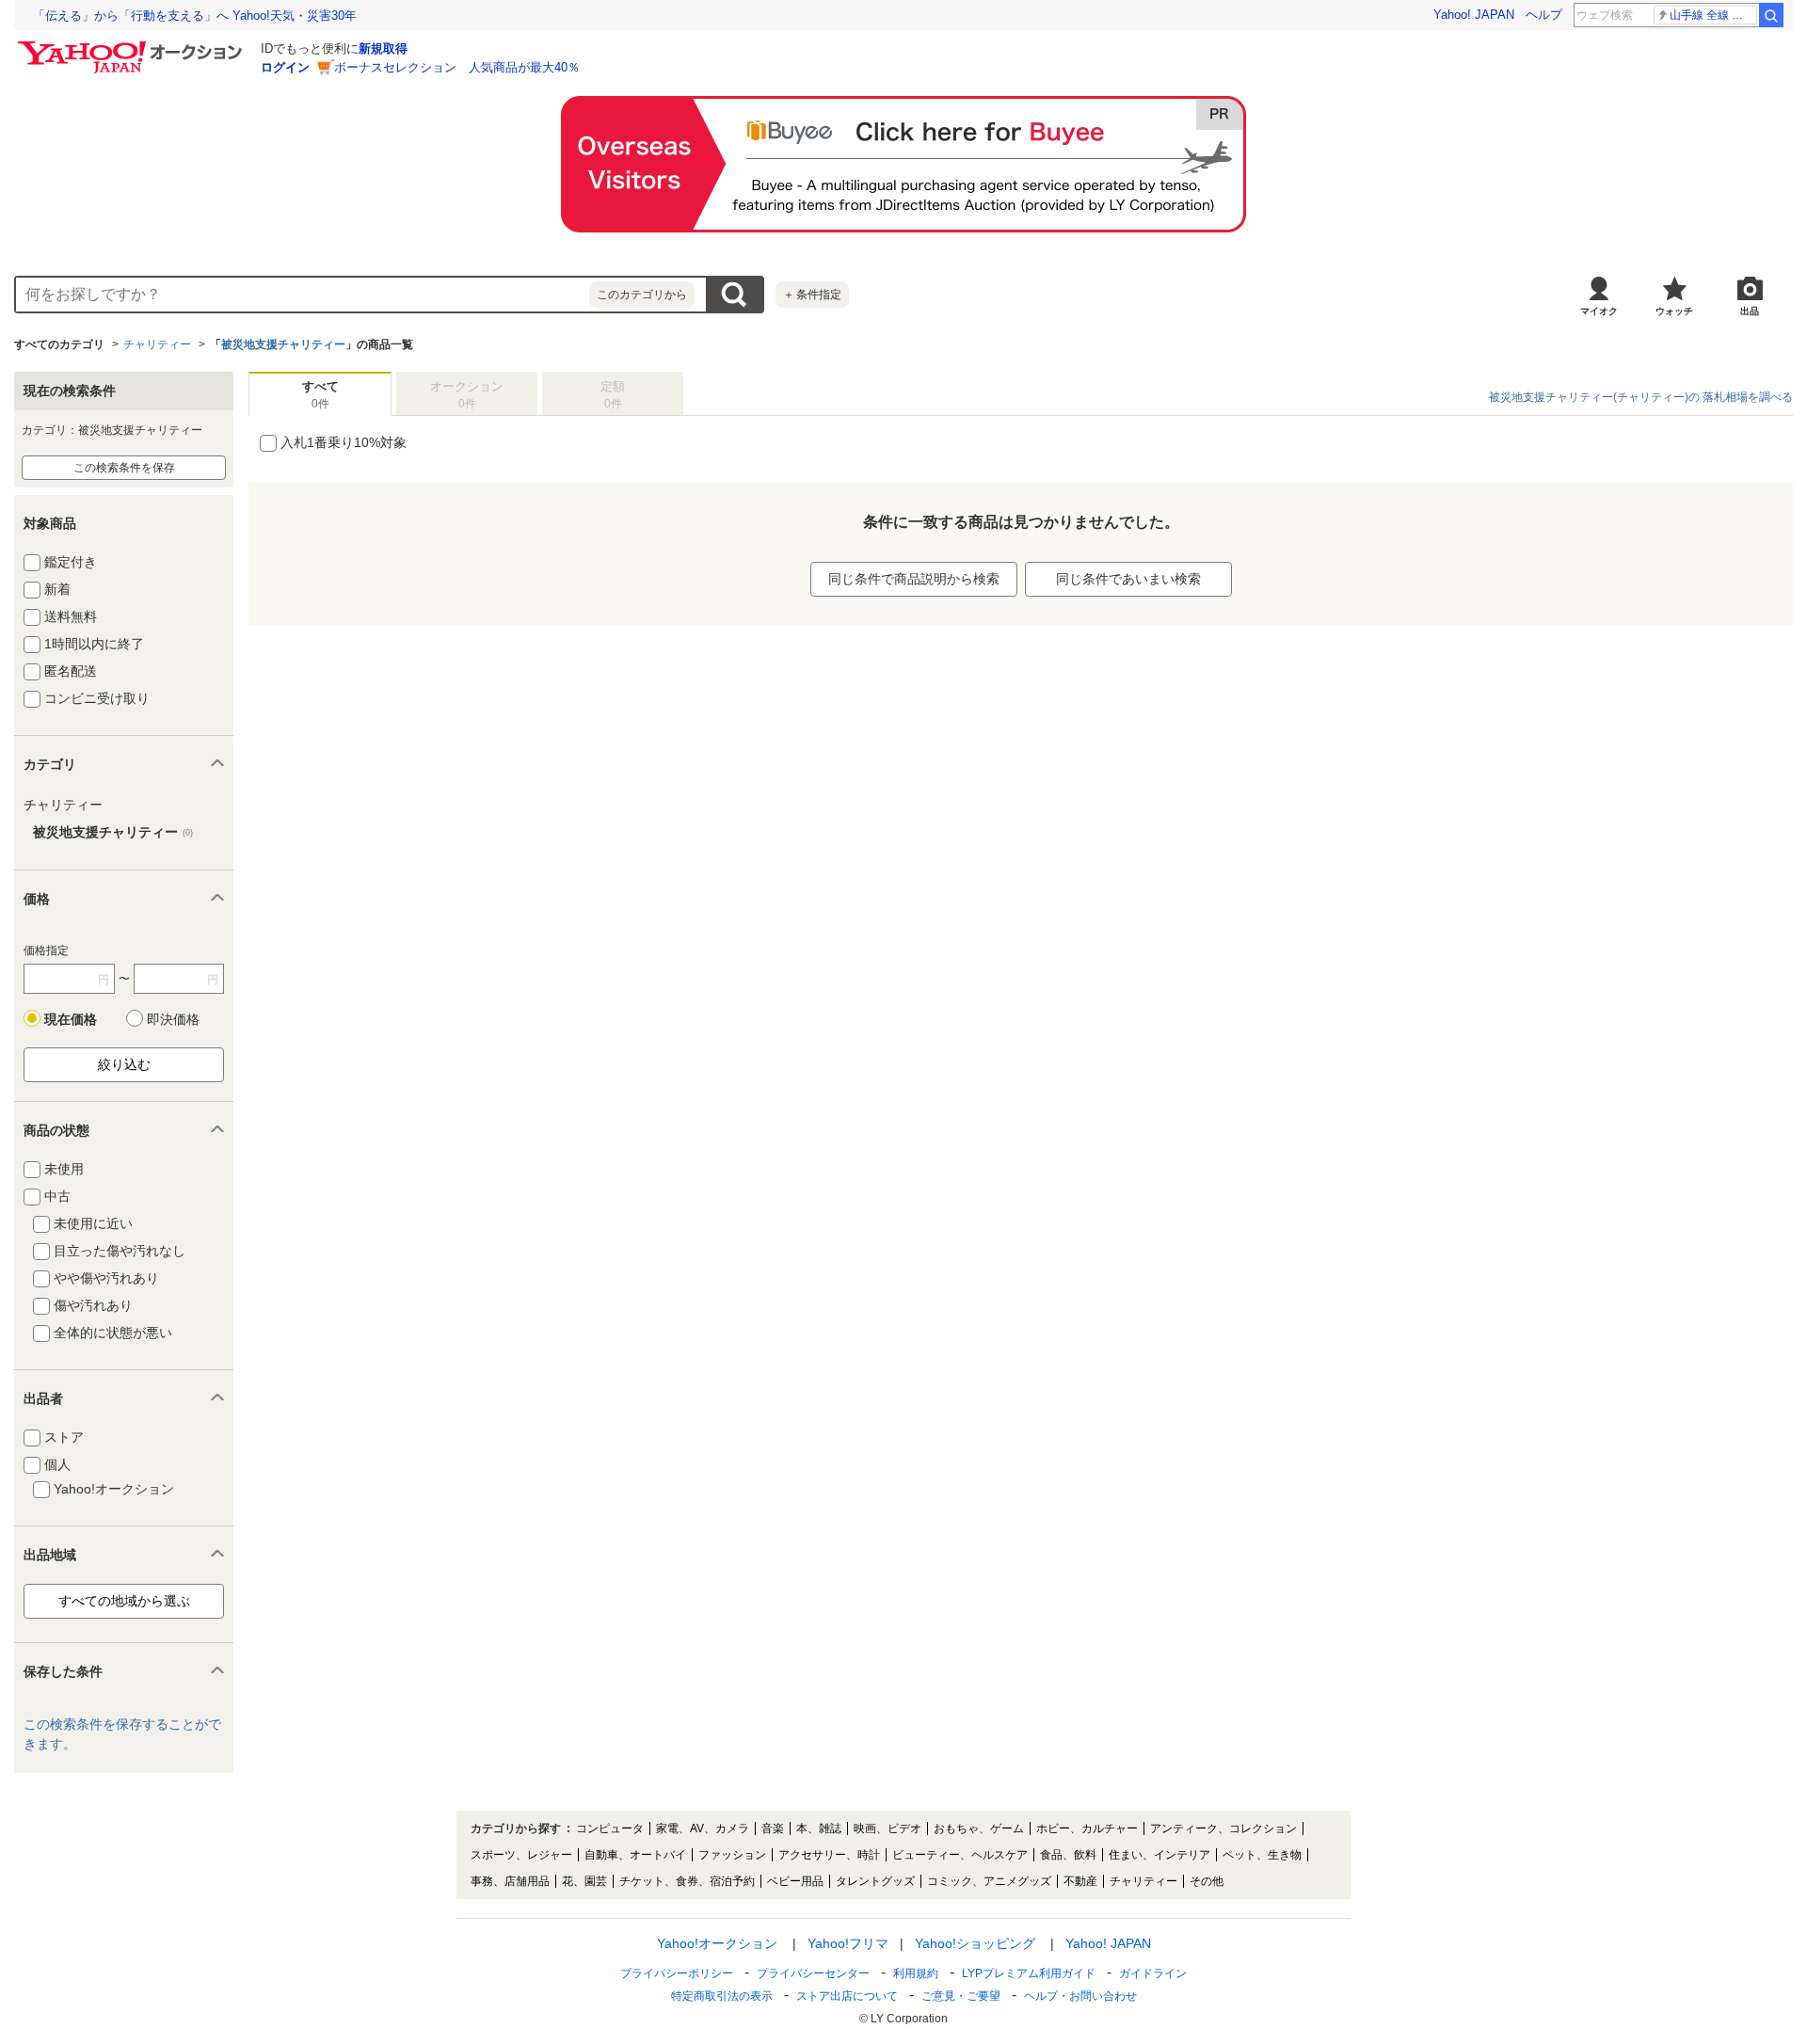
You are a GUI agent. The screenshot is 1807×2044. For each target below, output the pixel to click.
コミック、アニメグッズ (989, 1881)
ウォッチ (1674, 311)
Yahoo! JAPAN (1474, 15)
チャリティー (157, 344)
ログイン (285, 67)
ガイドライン (1153, 1973)
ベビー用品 (795, 1881)
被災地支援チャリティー (283, 344)
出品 (1750, 311)
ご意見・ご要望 (961, 1996)
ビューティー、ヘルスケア (960, 1855)
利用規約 (916, 1973)
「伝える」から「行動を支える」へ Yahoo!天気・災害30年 (195, 16)
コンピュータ (610, 1828)
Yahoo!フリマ (848, 1943)
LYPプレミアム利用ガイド (1029, 1973)
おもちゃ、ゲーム (979, 1828)
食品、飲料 (1068, 1855)
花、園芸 (584, 1881)
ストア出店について (847, 1996)
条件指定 (812, 295)
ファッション (732, 1855)
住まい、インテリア (1159, 1855)
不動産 (1080, 1881)
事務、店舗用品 (510, 1881)
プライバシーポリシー (677, 1973)
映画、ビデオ (888, 1828)
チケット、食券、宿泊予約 (687, 1881)
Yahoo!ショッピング (975, 1943)
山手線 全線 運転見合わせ (1713, 15)
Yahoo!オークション (717, 1943)
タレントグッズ (875, 1881)
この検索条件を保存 (124, 468)
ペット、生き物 (1262, 1855)
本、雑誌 (819, 1828)
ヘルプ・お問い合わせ (1080, 1996)
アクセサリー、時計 (829, 1855)
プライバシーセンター (813, 1973)
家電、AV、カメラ (703, 1828)
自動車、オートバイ (635, 1855)
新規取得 (383, 48)
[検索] (1771, 15)
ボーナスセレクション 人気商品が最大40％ (457, 67)
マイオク (1599, 311)
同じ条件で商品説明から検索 (914, 579)
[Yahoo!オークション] (133, 46)
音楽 (773, 1828)
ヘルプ (1544, 15)
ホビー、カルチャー (1087, 1828)
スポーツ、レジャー (521, 1855)
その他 (1207, 1881)
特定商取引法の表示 (722, 1996)
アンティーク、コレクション (1223, 1828)
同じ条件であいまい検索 (1128, 579)
